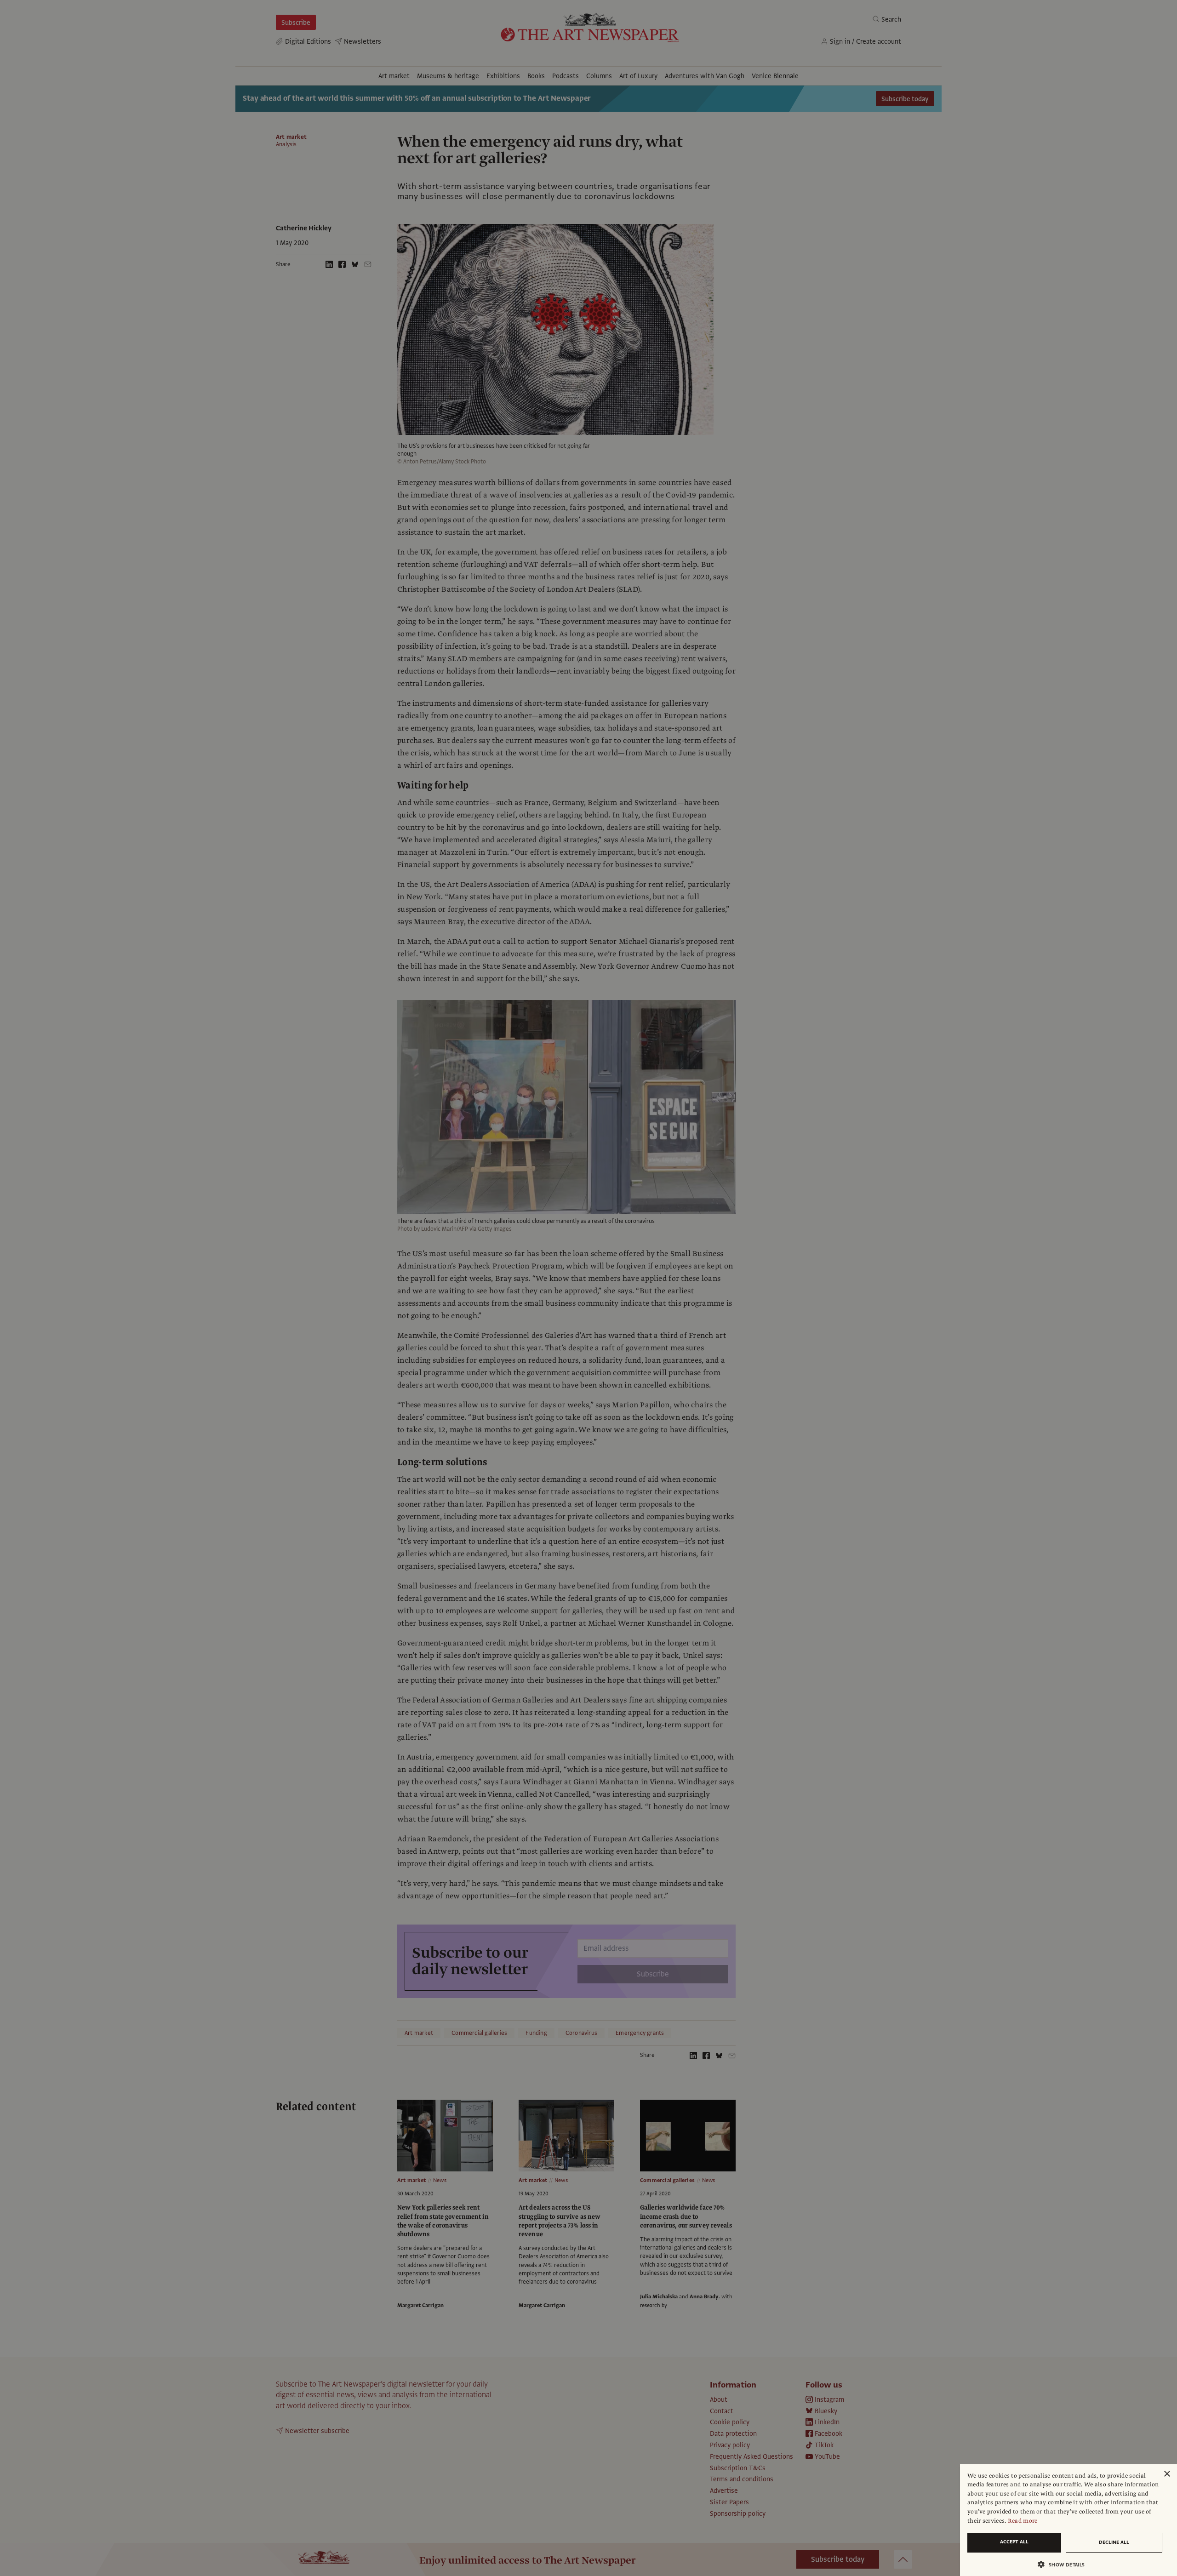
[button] (1065, 2564)
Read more (1023, 2521)
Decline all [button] (1114, 2542)
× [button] (1167, 2474)
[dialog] (1068, 2520)
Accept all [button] (1014, 2542)
